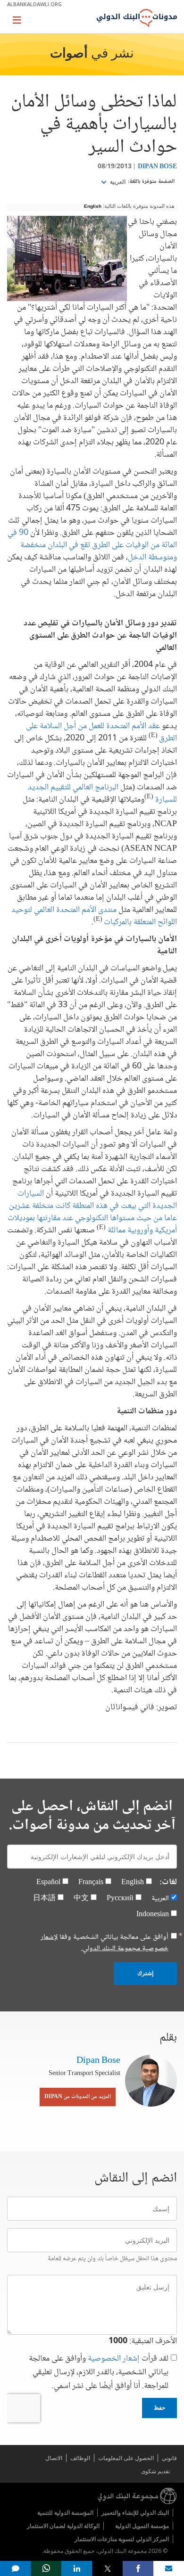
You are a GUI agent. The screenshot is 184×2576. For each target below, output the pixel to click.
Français (91, 1883)
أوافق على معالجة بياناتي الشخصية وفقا (105, 1943)
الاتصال (54, 2458)
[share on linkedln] (77, 2568)
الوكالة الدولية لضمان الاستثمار (63, 2526)
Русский (120, 1899)
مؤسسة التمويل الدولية (142, 2526)
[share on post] (107, 2568)
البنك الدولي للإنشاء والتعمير (135, 2513)
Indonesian (153, 1915)
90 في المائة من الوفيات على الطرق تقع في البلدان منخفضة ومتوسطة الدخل (92, 545)
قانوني (169, 2458)
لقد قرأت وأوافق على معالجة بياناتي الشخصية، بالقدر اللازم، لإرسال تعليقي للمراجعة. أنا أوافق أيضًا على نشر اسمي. (99, 2373)
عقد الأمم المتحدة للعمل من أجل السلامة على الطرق (101, 732)
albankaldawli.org (34, 4)
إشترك (145, 1973)
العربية (117, 182)
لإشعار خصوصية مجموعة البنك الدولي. (105, 1943)
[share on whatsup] (46, 2568)
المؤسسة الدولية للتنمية (65, 2513)
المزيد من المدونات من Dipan (78, 2097)
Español (48, 1883)
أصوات (69, 54)
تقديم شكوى (155, 2471)
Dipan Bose (157, 167)
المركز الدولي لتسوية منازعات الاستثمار (122, 2539)
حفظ (159, 2408)
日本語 (44, 1899)
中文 (81, 1899)
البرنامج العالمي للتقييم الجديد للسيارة (102, 794)
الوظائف (80, 2458)
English (93, 206)
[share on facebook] (138, 2568)
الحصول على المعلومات (126, 2458)
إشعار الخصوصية (114, 2359)
